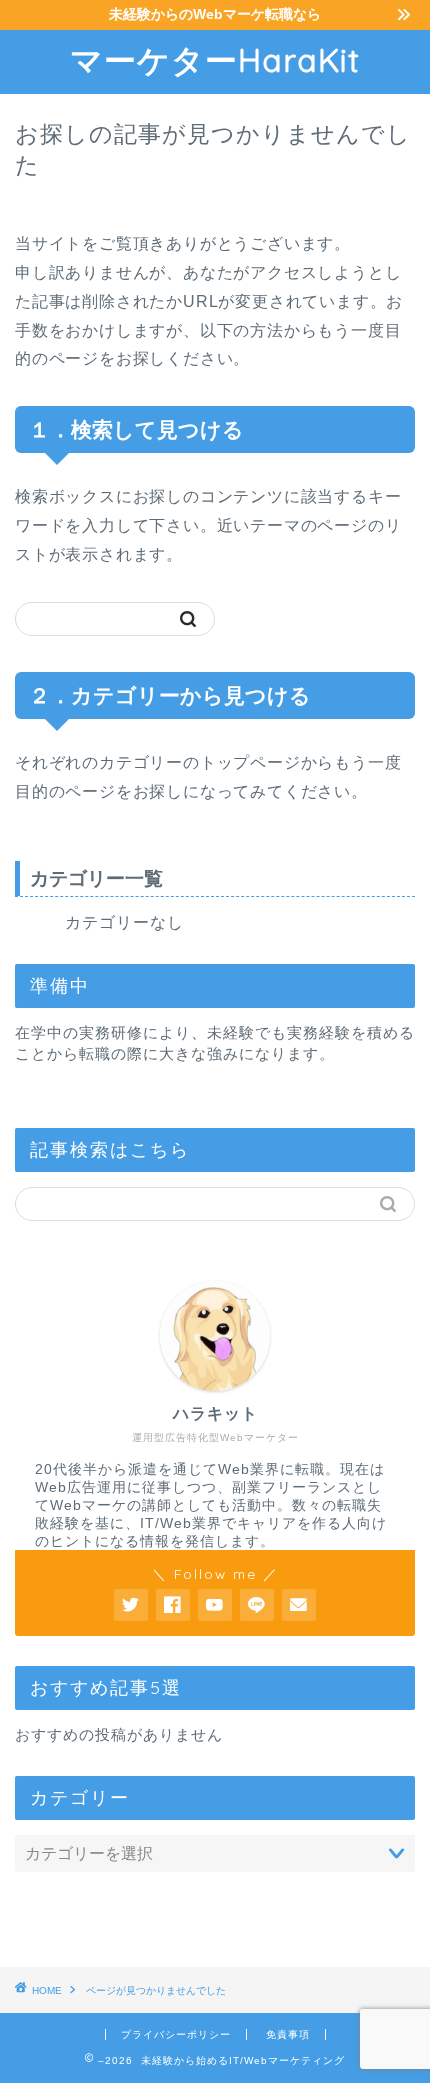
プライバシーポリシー (176, 2034)
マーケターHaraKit (215, 60)
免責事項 (288, 2034)
